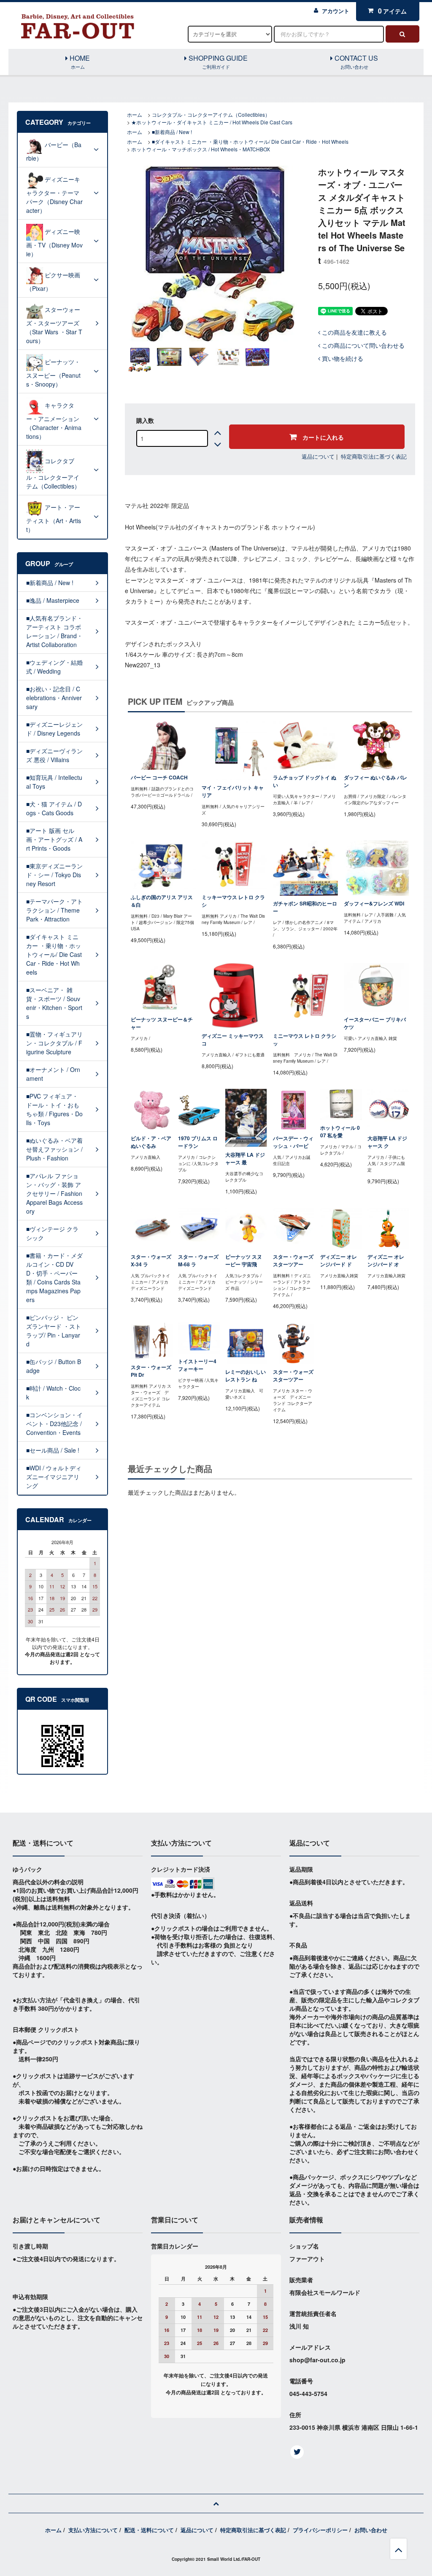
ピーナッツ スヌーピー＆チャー (162, 1023)
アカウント (336, 11)
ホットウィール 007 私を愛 (340, 1132)
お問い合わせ (371, 2530)
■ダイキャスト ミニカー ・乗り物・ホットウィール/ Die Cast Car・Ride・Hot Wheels (250, 141)
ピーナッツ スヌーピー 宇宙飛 (244, 1261)
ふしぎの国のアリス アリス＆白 (162, 901)
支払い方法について (93, 2530)
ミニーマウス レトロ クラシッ (305, 1040)
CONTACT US (355, 62)
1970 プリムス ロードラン (198, 1142)
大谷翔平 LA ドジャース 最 (245, 1159)
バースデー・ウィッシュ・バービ (293, 1142)
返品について (318, 456)
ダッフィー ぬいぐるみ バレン (375, 781)
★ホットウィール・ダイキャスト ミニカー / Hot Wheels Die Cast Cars (212, 122)
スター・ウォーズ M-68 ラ (198, 1261)
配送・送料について (149, 2530)
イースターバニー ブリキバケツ (375, 1023)
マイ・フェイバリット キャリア (233, 791)
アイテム (392, 11)
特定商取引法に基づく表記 (374, 456)
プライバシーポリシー (320, 2530)
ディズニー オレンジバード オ (386, 1261)
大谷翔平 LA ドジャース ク (387, 1142)
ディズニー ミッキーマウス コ (233, 1040)
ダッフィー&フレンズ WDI (374, 904)
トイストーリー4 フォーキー (197, 1365)
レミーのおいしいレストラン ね (246, 1376)
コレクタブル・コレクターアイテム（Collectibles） (211, 114)
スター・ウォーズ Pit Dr (151, 1371)
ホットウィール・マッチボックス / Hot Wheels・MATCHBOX (201, 149)
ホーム (135, 114)
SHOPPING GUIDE (217, 62)
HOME (79, 62)
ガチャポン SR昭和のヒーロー (305, 907)
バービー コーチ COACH (159, 778)
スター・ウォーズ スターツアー (293, 1261)
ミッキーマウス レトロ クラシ (233, 901)
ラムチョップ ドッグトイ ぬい (305, 781)
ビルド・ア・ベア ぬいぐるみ (151, 1142)
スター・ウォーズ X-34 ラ (151, 1261)
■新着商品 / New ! (172, 132)
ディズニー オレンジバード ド (339, 1261)
